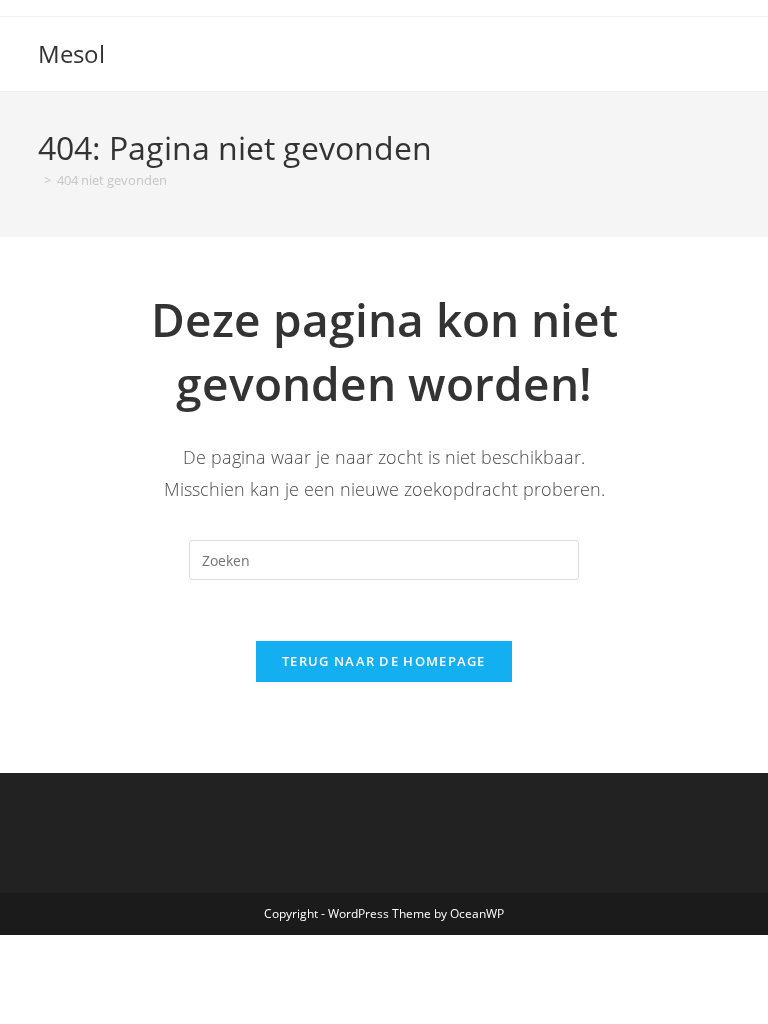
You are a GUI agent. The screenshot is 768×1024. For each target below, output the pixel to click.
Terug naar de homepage (384, 661)
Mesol (71, 53)
